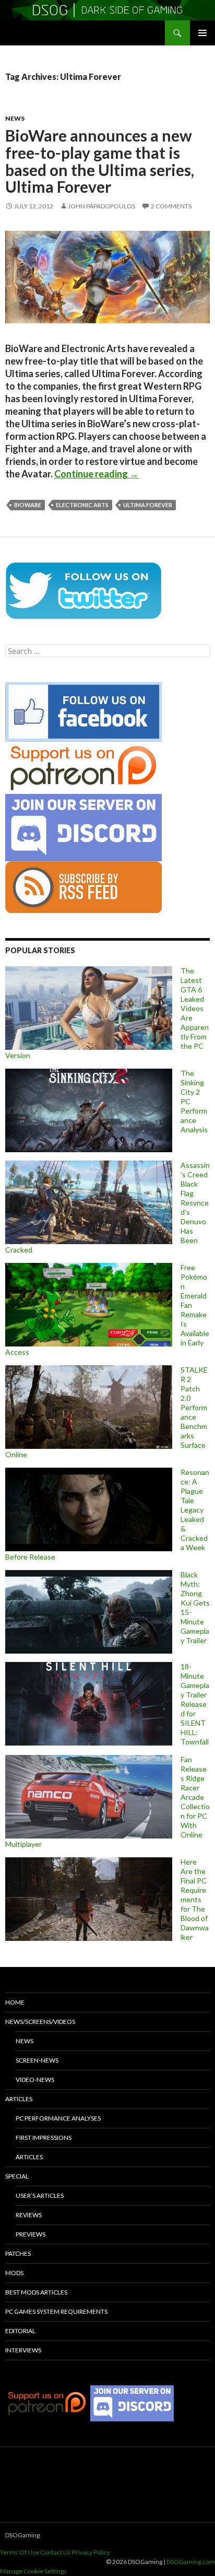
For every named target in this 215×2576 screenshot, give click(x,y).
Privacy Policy (91, 2552)
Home (15, 2002)
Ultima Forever (148, 505)
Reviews (29, 2215)
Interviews (23, 2350)
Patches (18, 2253)
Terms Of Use (20, 2552)
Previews (31, 2234)
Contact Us (56, 2552)
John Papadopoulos (101, 206)
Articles (19, 2099)
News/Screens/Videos (40, 2022)
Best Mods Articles (36, 2292)
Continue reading (97, 474)
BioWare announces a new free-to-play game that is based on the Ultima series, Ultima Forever (100, 161)
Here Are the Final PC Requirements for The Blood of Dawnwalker (195, 1899)
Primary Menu (202, 33)
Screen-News (37, 2060)
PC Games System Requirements (56, 2311)
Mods (14, 2273)
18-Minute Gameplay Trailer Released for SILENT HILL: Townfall (195, 1704)
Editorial (20, 2331)
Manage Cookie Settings (33, 2571)
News (15, 118)
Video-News (35, 2080)
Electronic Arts (82, 505)
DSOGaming (22, 2535)
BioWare (28, 505)
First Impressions (44, 2138)
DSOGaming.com (191, 2562)
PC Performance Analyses (58, 2118)
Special (17, 2176)
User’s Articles (40, 2196)
